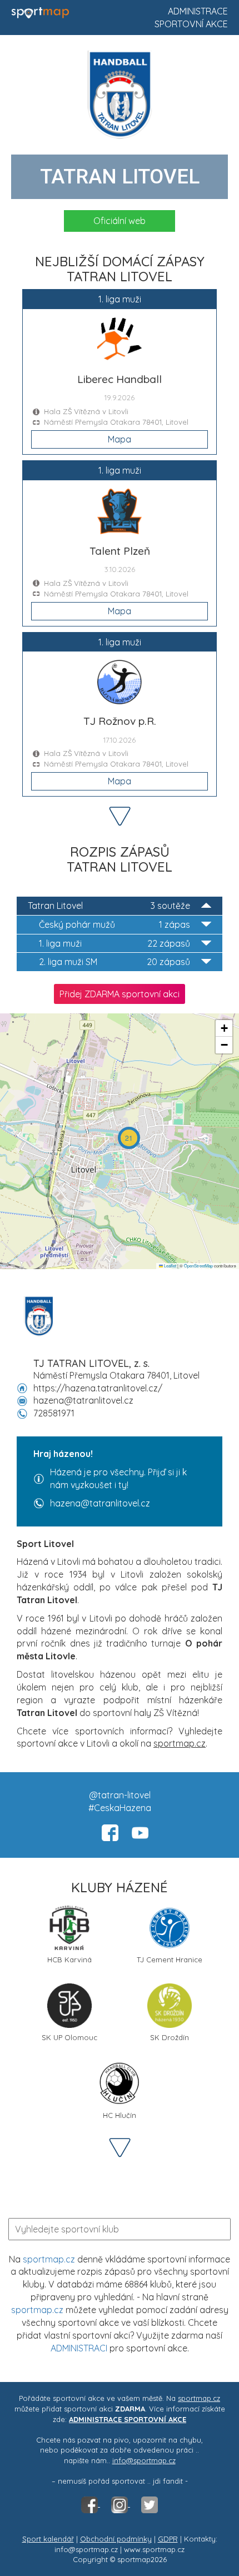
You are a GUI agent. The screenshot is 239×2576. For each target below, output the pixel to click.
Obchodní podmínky (116, 2539)
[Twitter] (150, 2504)
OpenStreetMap (198, 1265)
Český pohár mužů (114, 924)
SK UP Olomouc (69, 2037)
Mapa (120, 439)
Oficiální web (120, 221)
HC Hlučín (120, 2115)
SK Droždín (170, 2037)
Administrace (198, 11)
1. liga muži (114, 943)
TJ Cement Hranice (170, 1960)
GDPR (168, 2539)
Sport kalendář (48, 2539)
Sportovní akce (191, 24)
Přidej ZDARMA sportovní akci (120, 994)
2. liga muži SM (114, 962)
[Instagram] (121, 2504)
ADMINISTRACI (79, 2348)
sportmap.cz (49, 2259)
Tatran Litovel (109, 906)
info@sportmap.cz (144, 2460)
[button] (129, 1138)
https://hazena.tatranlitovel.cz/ (98, 1388)
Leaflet (170, 1265)
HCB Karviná (69, 1960)
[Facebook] (91, 2504)
